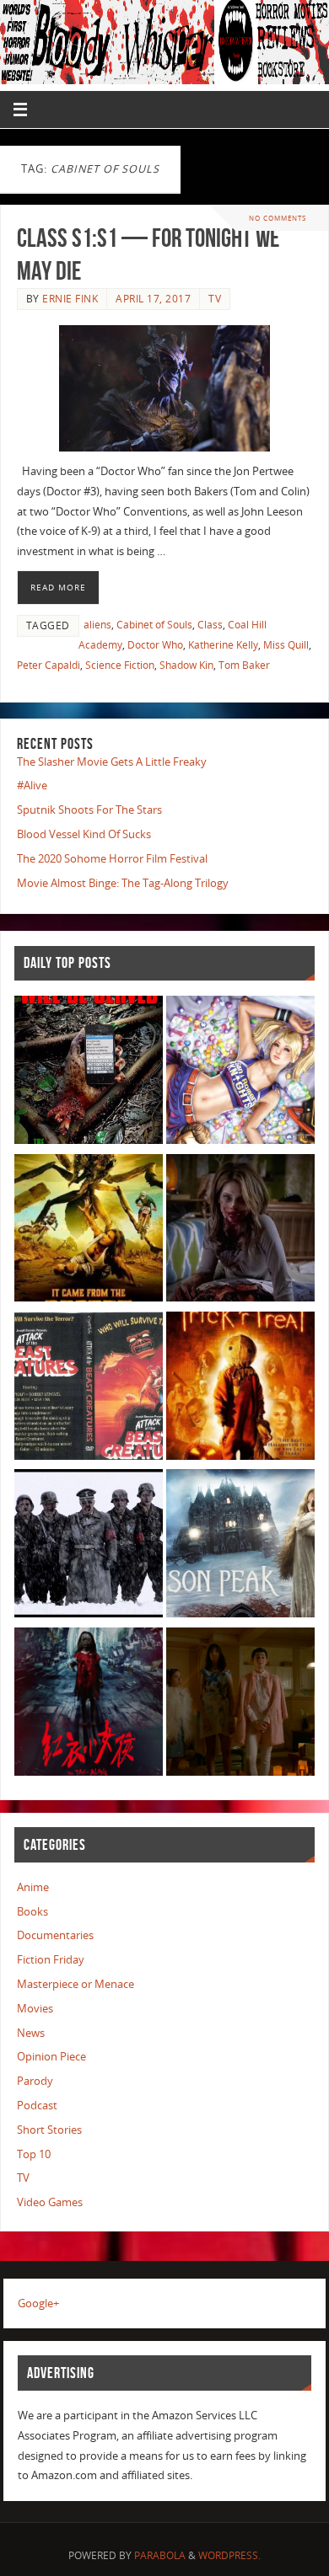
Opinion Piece (51, 2057)
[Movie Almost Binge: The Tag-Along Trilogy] (89, 1705)
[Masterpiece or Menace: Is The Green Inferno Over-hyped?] (89, 1073)
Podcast (37, 2106)
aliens (97, 625)
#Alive (32, 786)
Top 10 (34, 2154)
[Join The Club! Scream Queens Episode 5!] (240, 1705)
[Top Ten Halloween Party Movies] (240, 1389)
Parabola (160, 2555)
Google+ (38, 2303)
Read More (58, 587)
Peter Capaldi (49, 665)
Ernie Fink (70, 299)
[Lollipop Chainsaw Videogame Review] (240, 1073)
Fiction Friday (51, 1960)
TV (215, 299)
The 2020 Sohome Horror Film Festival (112, 859)
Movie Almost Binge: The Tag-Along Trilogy (123, 883)
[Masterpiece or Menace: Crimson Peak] (240, 1546)
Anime (33, 1887)
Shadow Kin (186, 665)
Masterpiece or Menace (76, 1984)
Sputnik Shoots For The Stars (89, 810)
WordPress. (229, 2555)
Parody (35, 2081)
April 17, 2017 (153, 299)
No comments (278, 218)
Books (32, 1912)
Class (210, 625)
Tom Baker (244, 665)
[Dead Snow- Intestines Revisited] (89, 1546)
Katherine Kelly (223, 645)
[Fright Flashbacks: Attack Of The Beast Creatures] (89, 1389)
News (31, 2033)
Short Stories (49, 2130)
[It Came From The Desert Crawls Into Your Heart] (89, 1231)
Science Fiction (120, 665)
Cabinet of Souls (154, 625)
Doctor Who (155, 645)
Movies (35, 2009)
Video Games (50, 2202)
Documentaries (55, 1935)
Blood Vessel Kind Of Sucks (84, 834)
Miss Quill (286, 645)
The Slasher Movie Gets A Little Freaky (112, 762)
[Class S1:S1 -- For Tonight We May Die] (164, 388)
